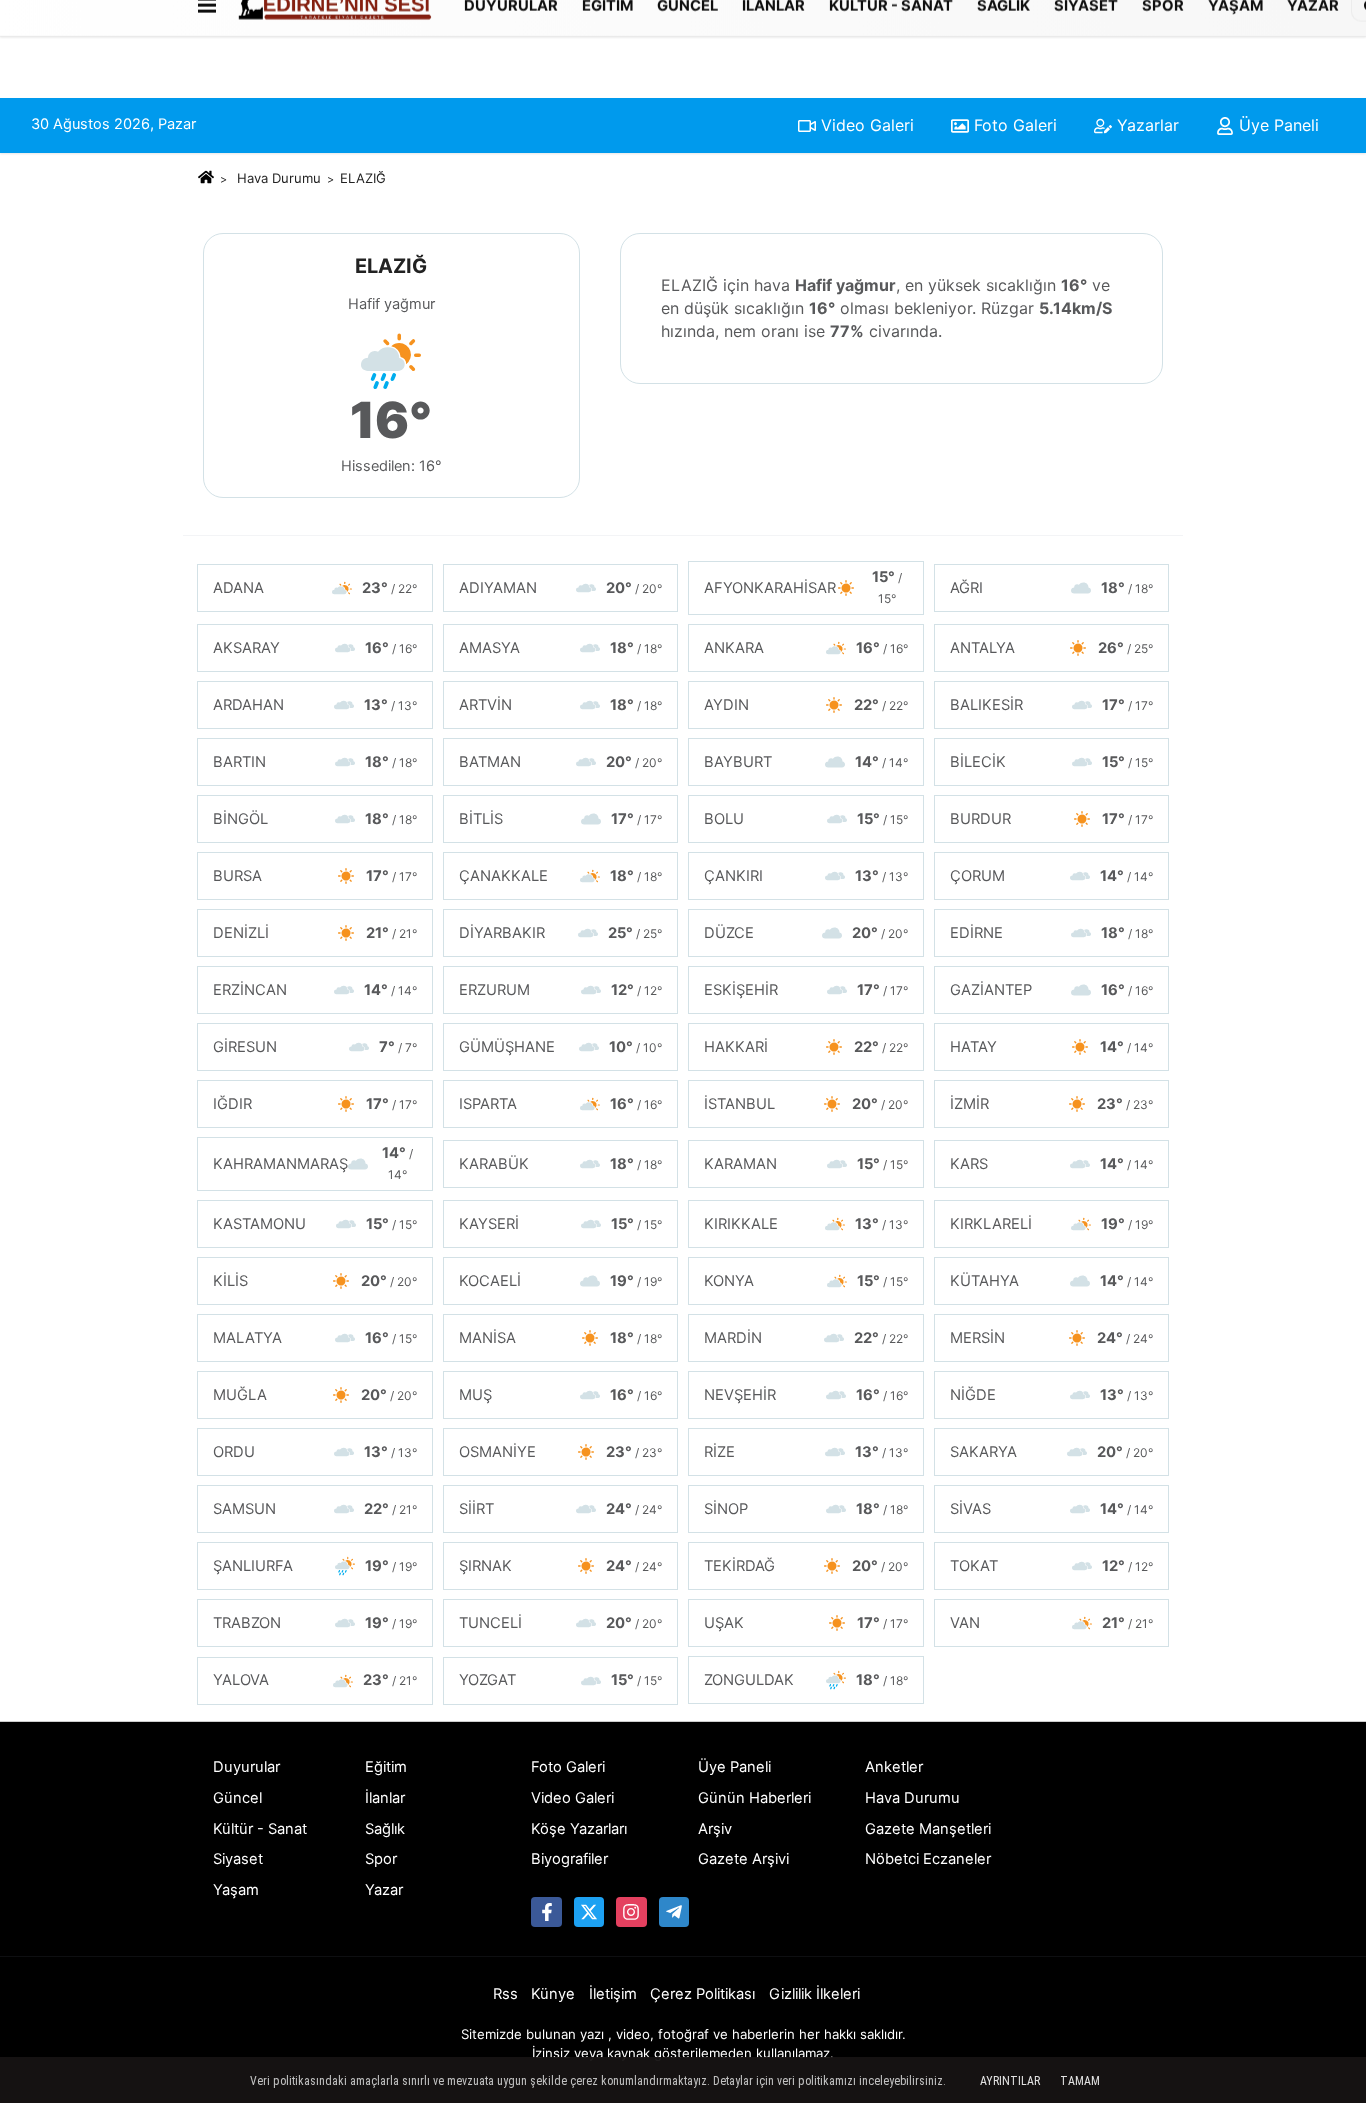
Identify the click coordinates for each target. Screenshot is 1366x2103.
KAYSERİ (561, 1224)
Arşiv (715, 1829)
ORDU (315, 1452)
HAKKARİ (806, 1047)
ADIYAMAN (561, 588)
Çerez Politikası (702, 1994)
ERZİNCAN (315, 990)
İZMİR (1052, 1104)
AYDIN (806, 705)
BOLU (806, 819)
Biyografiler (569, 1859)
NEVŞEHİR (806, 1395)
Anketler (894, 1767)
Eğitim (386, 1767)
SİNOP (806, 1509)
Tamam (1080, 2081)
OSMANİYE (561, 1452)
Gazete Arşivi (743, 1859)
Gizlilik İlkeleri (814, 1994)
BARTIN (315, 762)
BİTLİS (561, 819)
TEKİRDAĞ (806, 1566)
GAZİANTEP (1052, 990)
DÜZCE (806, 933)
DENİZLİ (315, 933)
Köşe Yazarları (579, 1829)
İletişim (613, 1994)
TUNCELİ (561, 1623)
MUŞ (561, 1395)
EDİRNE (1052, 933)
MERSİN (1052, 1338)
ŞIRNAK (561, 1566)
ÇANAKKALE (561, 876)
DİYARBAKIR (561, 933)
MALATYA (315, 1338)
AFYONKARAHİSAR (803, 587)
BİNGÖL (315, 819)
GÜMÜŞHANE (561, 1047)
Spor (381, 1859)
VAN (1052, 1623)
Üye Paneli (1276, 125)
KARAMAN (806, 1164)
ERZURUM (561, 990)
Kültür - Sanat (260, 1829)
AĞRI (1052, 588)
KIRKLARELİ (1052, 1224)
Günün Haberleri (754, 1798)
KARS (1052, 1164)
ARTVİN (561, 705)
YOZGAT (561, 1680)
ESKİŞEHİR (806, 990)
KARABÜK (561, 1164)
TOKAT (1052, 1566)
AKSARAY (315, 648)
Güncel (237, 1798)
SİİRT (561, 1509)
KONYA (806, 1281)
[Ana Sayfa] (206, 178)
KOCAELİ (561, 1281)
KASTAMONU (315, 1224)
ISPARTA (561, 1104)
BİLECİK (1052, 762)
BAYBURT (806, 762)
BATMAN (561, 762)
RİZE (806, 1452)
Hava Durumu (279, 178)
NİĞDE (1052, 1395)
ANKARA (806, 648)
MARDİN (806, 1338)
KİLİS (315, 1281)
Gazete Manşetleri (928, 1829)
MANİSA (561, 1338)
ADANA (315, 588)
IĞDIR (315, 1104)
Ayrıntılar (1010, 2081)
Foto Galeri (1013, 125)
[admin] (674, 1912)
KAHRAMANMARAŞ (313, 1163)
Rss (505, 1994)
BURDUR (1052, 819)
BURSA (315, 876)
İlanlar (385, 1798)
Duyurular (246, 1767)
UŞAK (806, 1623)
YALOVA (315, 1680)
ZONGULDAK (806, 1680)
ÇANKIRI (806, 876)
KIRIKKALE (806, 1224)
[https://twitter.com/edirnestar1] (589, 1912)
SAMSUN (315, 1509)
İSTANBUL (806, 1104)
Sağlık (385, 1829)
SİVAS (1052, 1509)
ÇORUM (1052, 876)
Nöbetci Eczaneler (928, 1859)
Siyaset (238, 1859)
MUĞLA (315, 1395)
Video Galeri (865, 125)
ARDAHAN (315, 705)
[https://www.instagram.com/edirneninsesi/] (631, 1912)
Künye (553, 1994)
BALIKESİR (1052, 705)
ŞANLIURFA (315, 1566)
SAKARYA (1052, 1452)
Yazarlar (1145, 125)
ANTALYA (1052, 648)
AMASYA (561, 648)
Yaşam (236, 1890)
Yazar (384, 1890)
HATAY (1052, 1047)
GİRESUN (315, 1047)
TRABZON (315, 1623)
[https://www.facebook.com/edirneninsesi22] (546, 1912)
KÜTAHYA (1052, 1281)
